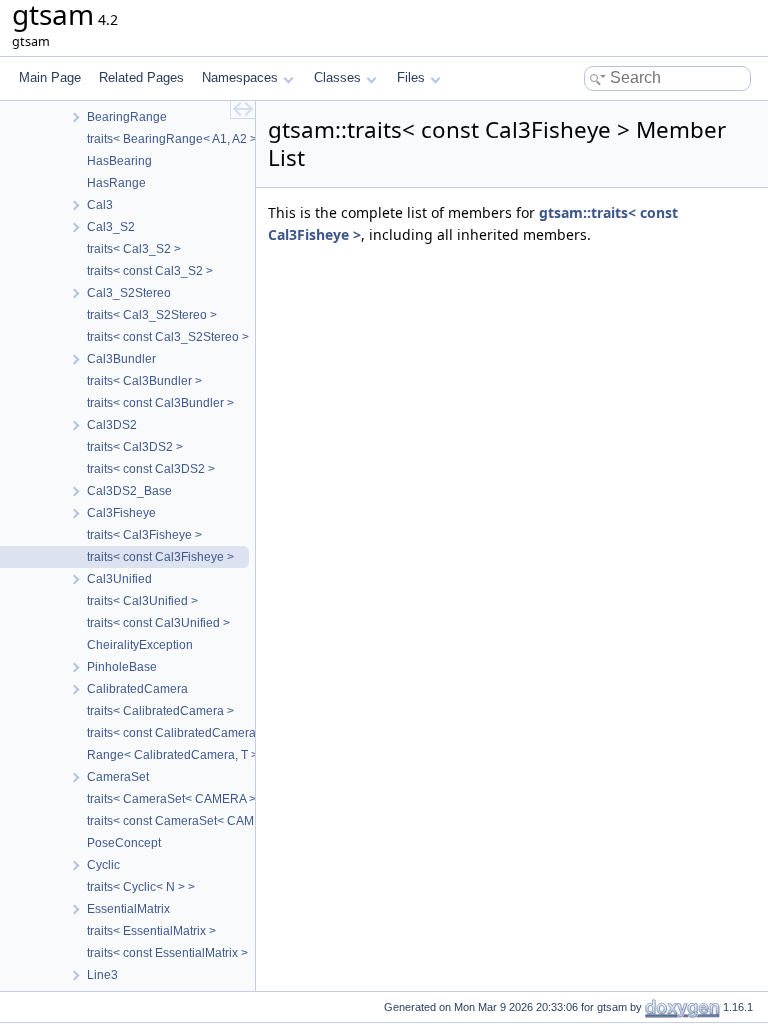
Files (411, 77)
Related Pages (141, 77)
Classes (337, 77)
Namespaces (240, 77)
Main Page (50, 77)
